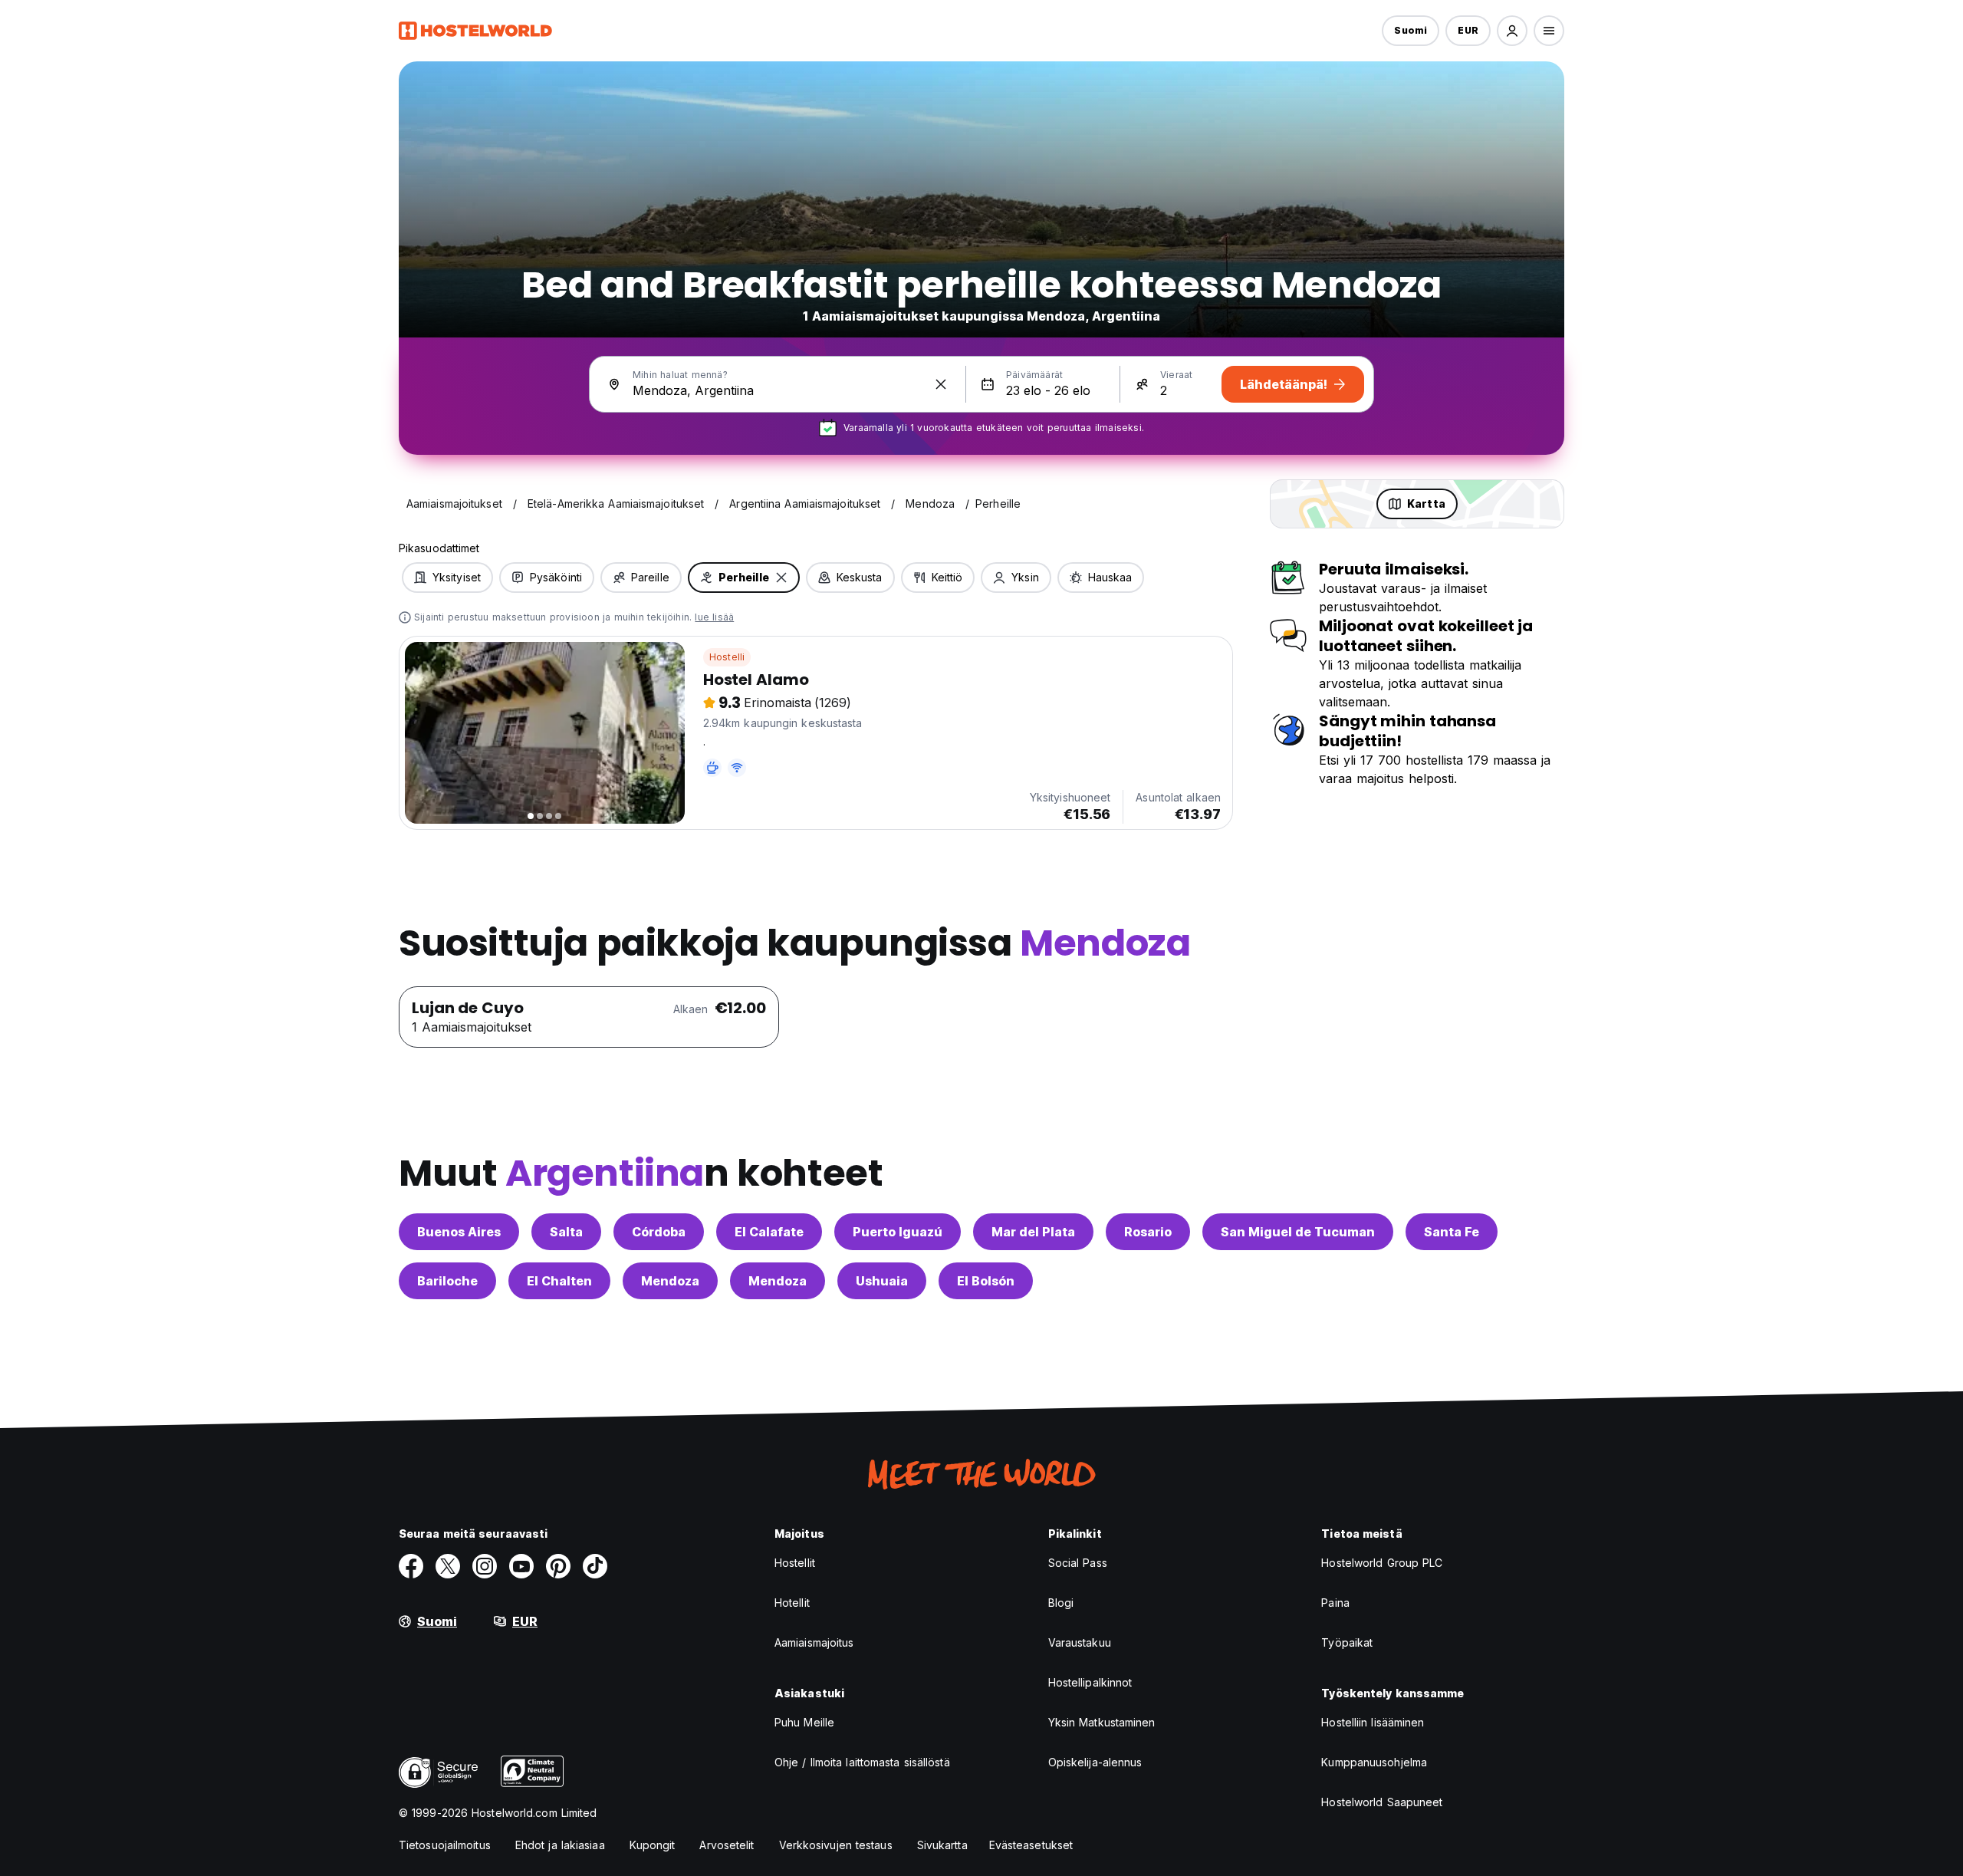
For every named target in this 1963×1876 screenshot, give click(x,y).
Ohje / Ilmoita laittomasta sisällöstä (862, 1762)
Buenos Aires (459, 1232)
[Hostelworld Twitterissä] (448, 1566)
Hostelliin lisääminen (1373, 1722)
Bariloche (447, 1281)
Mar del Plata (1033, 1232)
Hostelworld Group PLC (1382, 1563)
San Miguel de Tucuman (1298, 1232)
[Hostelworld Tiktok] (595, 1566)
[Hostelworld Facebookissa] (411, 1566)
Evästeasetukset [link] (1031, 1845)
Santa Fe (1452, 1232)
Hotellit (792, 1603)
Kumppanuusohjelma (1374, 1762)
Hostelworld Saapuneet (1382, 1802)
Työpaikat (1347, 1642)
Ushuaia (882, 1281)
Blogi (1061, 1603)
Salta (566, 1232)
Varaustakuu (1080, 1642)
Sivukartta (942, 1845)
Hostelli (727, 657)
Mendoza (670, 1281)
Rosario (1148, 1232)
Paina (1335, 1603)
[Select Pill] (1512, 31)
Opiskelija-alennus (1095, 1762)
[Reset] (941, 384)
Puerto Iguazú (898, 1232)
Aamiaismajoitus (814, 1642)
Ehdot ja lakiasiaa (560, 1845)
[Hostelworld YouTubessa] (521, 1566)
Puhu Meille (804, 1722)
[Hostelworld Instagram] (485, 1566)
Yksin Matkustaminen (1102, 1722)
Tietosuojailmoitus (445, 1845)
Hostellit (795, 1563)
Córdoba (659, 1232)
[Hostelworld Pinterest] (558, 1566)
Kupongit (653, 1845)
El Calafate (769, 1232)
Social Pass (1078, 1563)
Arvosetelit (727, 1845)
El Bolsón (986, 1281)
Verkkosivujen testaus (836, 1845)
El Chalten (559, 1281)
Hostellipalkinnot (1090, 1682)
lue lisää (714, 617)
